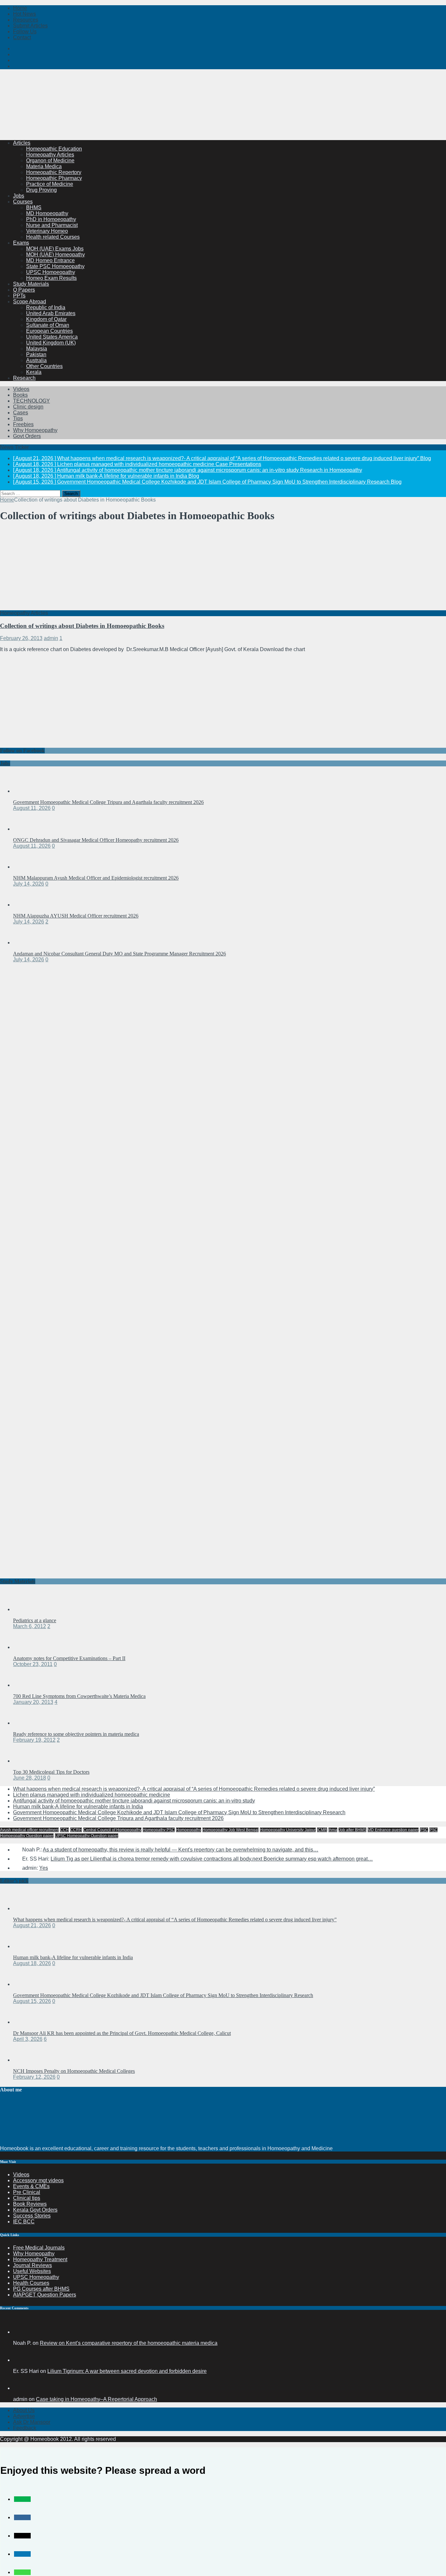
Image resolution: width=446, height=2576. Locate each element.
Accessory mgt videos (38, 2180)
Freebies (23, 424)
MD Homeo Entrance (50, 260)
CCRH (76, 1830)
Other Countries (44, 366)
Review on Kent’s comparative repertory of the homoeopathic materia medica (129, 2343)
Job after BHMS (352, 1830)
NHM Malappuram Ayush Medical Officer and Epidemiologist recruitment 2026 (96, 878)
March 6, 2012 (30, 1626)
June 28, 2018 (30, 1778)
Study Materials (31, 284)
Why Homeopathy (34, 2254)
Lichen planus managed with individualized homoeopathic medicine (92, 1795)
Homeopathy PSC (159, 1830)
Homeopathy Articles (50, 155)
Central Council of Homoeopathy (112, 1830)
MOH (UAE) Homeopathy (56, 255)
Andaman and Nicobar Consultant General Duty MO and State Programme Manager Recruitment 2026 (119, 954)
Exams (21, 243)
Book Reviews (30, 2204)
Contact (22, 37)
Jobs (19, 196)
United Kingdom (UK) (51, 343)
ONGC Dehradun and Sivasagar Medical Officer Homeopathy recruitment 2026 (96, 840)
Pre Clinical (27, 2192)
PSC (424, 1830)
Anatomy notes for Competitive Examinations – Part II (69, 1658)
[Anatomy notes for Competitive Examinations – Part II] (26, 1647)
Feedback (25, 2428)
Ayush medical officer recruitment (29, 1830)
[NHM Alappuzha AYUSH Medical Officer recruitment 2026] (26, 905)
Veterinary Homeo (47, 231)
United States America (52, 337)
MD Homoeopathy (47, 213)
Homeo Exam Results (51, 278)
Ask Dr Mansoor (32, 2422)
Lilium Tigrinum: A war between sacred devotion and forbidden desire (127, 2371)
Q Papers (24, 290)
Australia (36, 360)
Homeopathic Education (54, 149)
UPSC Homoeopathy (51, 272)
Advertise (24, 2416)
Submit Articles (30, 26)
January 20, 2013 (33, 1702)
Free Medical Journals (39, 2248)
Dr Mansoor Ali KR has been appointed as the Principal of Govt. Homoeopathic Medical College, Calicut (122, 2033)
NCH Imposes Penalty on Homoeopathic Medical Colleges (74, 2071)
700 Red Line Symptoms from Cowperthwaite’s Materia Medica (79, 1696)
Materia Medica (44, 166)
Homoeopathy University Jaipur (288, 1830)
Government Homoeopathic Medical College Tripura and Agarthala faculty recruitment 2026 (108, 802)
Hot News (24, 14)
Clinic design (28, 407)
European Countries (49, 331)
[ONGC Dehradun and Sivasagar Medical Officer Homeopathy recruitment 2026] (26, 829)
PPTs (19, 296)
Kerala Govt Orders (35, 2210)
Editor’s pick (14, 1881)
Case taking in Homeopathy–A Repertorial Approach (96, 2399)
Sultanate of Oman (48, 325)
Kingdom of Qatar (46, 319)
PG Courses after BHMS (41, 2289)
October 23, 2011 (33, 1664)
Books (20, 395)
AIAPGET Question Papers (45, 2295)
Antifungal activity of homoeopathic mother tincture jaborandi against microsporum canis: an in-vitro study (134, 1801)
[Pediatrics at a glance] (26, 1609)
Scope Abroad (30, 302)
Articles (22, 143)
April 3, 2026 (28, 2039)
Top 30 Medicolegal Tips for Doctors (51, 1772)
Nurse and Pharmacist (52, 225)
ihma (333, 1830)
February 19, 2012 (34, 1740)
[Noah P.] (21, 2332)
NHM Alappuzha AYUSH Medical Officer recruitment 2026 (76, 916)
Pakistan (36, 354)
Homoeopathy (189, 1830)
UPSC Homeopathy (36, 2277)
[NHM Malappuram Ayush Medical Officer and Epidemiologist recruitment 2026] (26, 867)
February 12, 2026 (34, 2077)
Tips (18, 418)
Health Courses (31, 2283)
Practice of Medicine (50, 184)
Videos (21, 389)
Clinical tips (27, 2198)
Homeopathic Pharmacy (54, 178)
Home (20, 8)
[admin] (21, 2388)
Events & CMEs (31, 2186)
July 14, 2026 (29, 884)
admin (51, 638)
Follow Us (25, 32)
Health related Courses (53, 237)
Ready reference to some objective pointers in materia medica (76, 1734)
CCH (64, 1830)
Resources (26, 20)
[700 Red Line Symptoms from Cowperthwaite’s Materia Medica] (26, 1685)
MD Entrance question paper (393, 1830)
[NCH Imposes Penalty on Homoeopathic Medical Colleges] (26, 2060)
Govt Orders (27, 436)
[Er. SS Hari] (21, 2360)
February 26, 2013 (21, 638)
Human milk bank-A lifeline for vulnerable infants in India (78, 1807)
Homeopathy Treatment (40, 2259)
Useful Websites (32, 2271)
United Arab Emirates (51, 313)
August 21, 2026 (32, 1925)
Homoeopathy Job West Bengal (231, 1830)
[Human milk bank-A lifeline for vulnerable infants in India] (26, 1946)
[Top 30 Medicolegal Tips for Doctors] (26, 1761)
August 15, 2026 (32, 2001)
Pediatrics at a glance (35, 1620)
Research (24, 378)
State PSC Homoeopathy (55, 266)
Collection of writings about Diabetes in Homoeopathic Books (82, 626)
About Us (24, 2410)
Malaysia (37, 349)
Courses (23, 202)
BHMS (34, 208)
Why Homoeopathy (35, 430)
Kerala (34, 372)
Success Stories (32, 2216)
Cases (21, 413)
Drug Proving (41, 190)
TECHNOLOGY (32, 401)
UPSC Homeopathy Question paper (87, 1836)
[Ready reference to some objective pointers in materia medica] (26, 1723)
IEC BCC (24, 2222)
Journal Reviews (32, 2265)
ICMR (322, 1830)
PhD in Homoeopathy (51, 219)
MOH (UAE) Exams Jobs (55, 249)
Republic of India (46, 307)
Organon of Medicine (50, 160)
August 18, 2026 (32, 1963)
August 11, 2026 (32, 808)
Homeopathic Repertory (54, 172)
